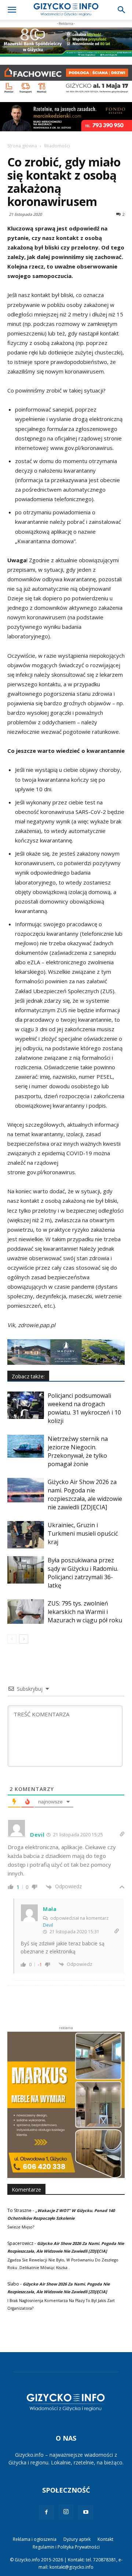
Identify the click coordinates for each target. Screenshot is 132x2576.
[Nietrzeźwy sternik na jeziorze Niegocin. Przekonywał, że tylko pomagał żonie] (26, 1446)
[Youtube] (86, 2512)
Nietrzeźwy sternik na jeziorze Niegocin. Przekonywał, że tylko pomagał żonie (78, 1451)
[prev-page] (12, 1639)
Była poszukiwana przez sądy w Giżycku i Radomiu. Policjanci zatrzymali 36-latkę (83, 1573)
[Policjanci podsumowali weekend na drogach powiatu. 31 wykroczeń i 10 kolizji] (26, 1405)
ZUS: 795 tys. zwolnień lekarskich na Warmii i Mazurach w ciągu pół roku (85, 1612)
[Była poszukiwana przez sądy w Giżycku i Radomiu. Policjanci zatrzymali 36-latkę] (26, 1570)
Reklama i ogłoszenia (35, 2539)
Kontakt (105, 2539)
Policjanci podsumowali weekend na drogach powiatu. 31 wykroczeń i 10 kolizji (84, 1408)
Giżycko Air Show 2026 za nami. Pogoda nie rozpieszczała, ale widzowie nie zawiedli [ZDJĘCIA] (85, 1494)
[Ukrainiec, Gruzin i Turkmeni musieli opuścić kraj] (26, 1535)
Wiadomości (57, 146)
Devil (48, 1925)
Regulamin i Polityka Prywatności (66, 2547)
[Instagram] (66, 2512)
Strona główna (22, 146)
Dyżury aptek (77, 2539)
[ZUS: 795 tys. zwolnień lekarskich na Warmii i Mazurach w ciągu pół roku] (26, 1612)
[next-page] (24, 1639)
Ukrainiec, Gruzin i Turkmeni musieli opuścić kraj (83, 1533)
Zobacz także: (28, 1376)
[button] (12, 10)
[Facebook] (46, 2512)
